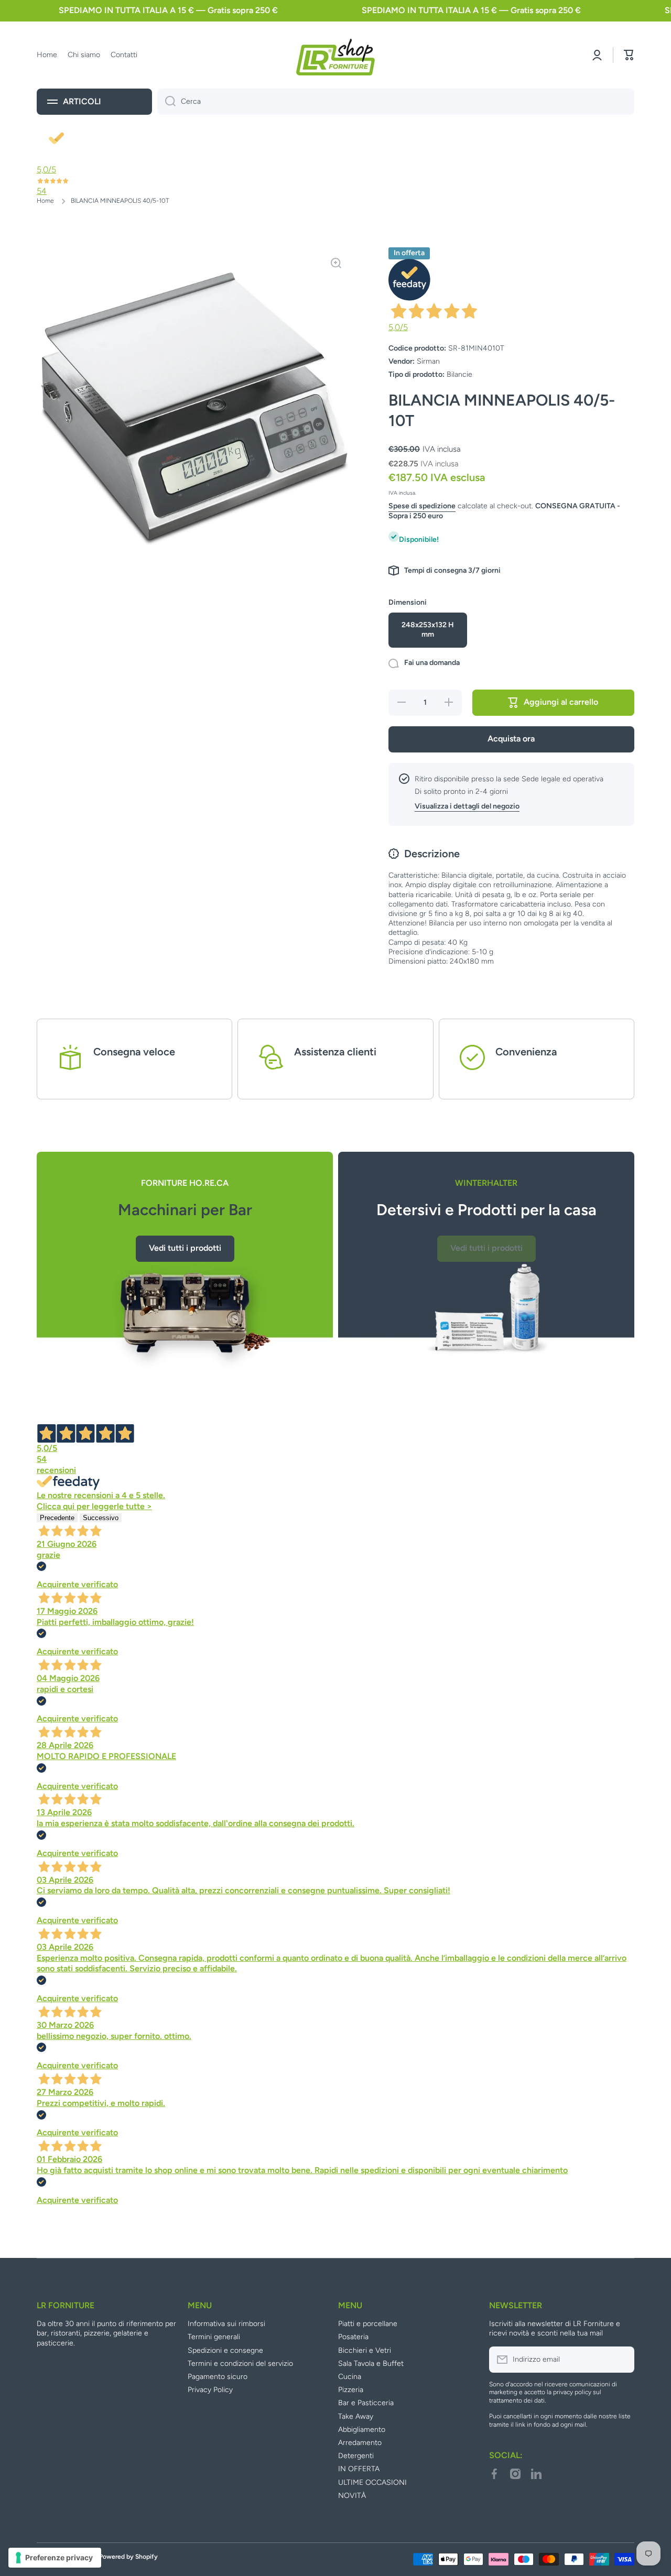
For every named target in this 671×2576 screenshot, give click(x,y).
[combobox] (396, 102)
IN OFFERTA (359, 2469)
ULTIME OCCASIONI (372, 2482)
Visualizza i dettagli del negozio (467, 806)
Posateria (353, 2337)
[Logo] (335, 55)
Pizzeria (351, 2390)
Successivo (101, 1518)
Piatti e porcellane (368, 2324)
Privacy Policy (210, 2390)
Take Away (356, 2416)
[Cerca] (166, 102)
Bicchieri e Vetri (365, 2350)
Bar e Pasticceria (366, 2403)
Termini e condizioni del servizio (240, 2364)
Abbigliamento (362, 2430)
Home (45, 201)
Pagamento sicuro (218, 2377)
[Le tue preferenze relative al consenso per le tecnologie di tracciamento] (55, 2558)
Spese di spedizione (422, 506)
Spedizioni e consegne (225, 2350)
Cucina (350, 2377)
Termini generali (214, 2337)
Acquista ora (511, 739)
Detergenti (356, 2456)
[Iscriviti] (621, 2360)
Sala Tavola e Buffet (371, 2364)
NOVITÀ (352, 2496)
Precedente (57, 1518)
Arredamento (360, 2443)
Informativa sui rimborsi (226, 2324)
